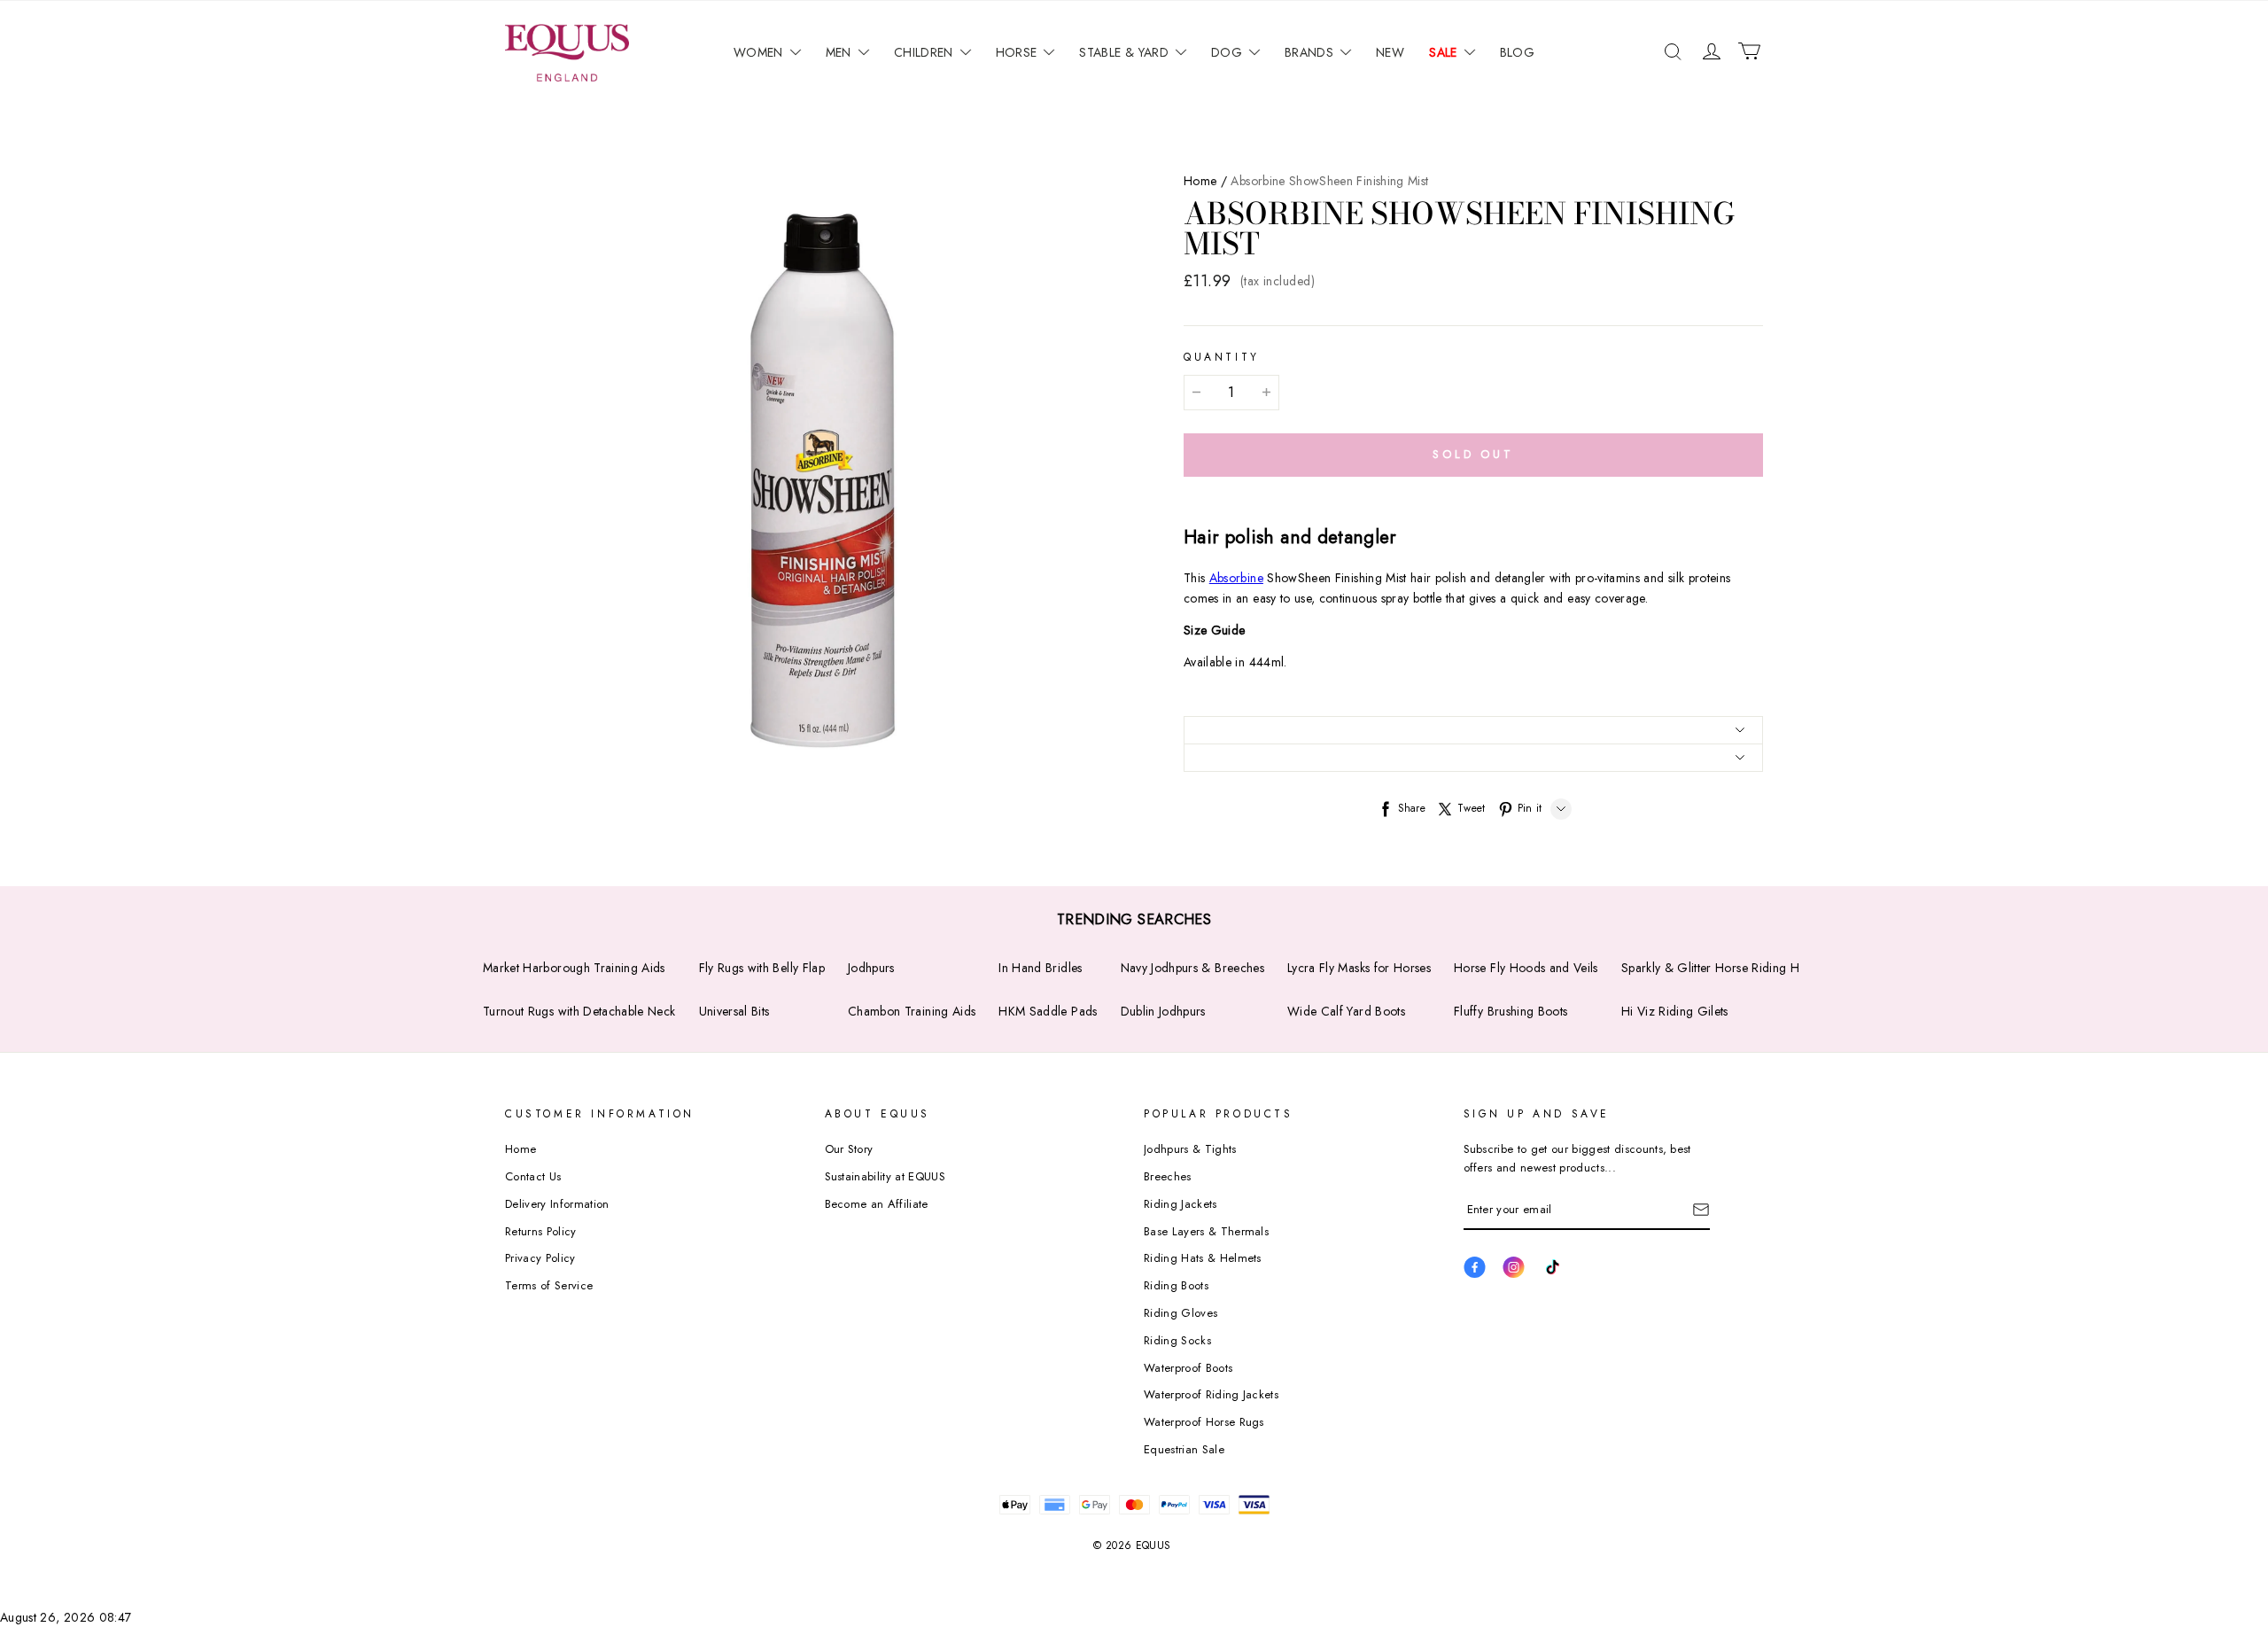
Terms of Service (549, 1285)
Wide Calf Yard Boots (1346, 1011)
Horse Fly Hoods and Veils (1526, 968)
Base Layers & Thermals (1206, 1231)
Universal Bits (734, 1011)
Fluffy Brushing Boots (1511, 1011)
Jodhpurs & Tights (1190, 1149)
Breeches (1168, 1176)
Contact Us (533, 1176)
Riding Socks (1177, 1340)
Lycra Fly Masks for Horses (1359, 968)
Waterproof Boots (1188, 1368)
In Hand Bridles (1040, 968)
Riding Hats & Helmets (1203, 1258)
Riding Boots (1176, 1285)
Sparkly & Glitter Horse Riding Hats (1717, 968)
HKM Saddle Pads (1048, 1011)
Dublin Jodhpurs (1163, 1011)
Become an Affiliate (877, 1204)
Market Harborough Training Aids (574, 968)
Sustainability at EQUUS (885, 1176)
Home (1200, 181)
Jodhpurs (871, 968)
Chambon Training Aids (912, 1011)
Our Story (849, 1149)
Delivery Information (557, 1204)
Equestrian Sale (1184, 1449)
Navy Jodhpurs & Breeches (1192, 968)
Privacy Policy (540, 1258)
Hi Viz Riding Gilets (1675, 1011)
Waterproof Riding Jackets (1211, 1394)
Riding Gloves (1181, 1313)
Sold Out (1473, 454)
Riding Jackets (1181, 1204)
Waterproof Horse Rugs (1204, 1422)
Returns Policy (541, 1231)
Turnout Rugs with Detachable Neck (579, 1011)
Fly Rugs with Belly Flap (762, 968)
